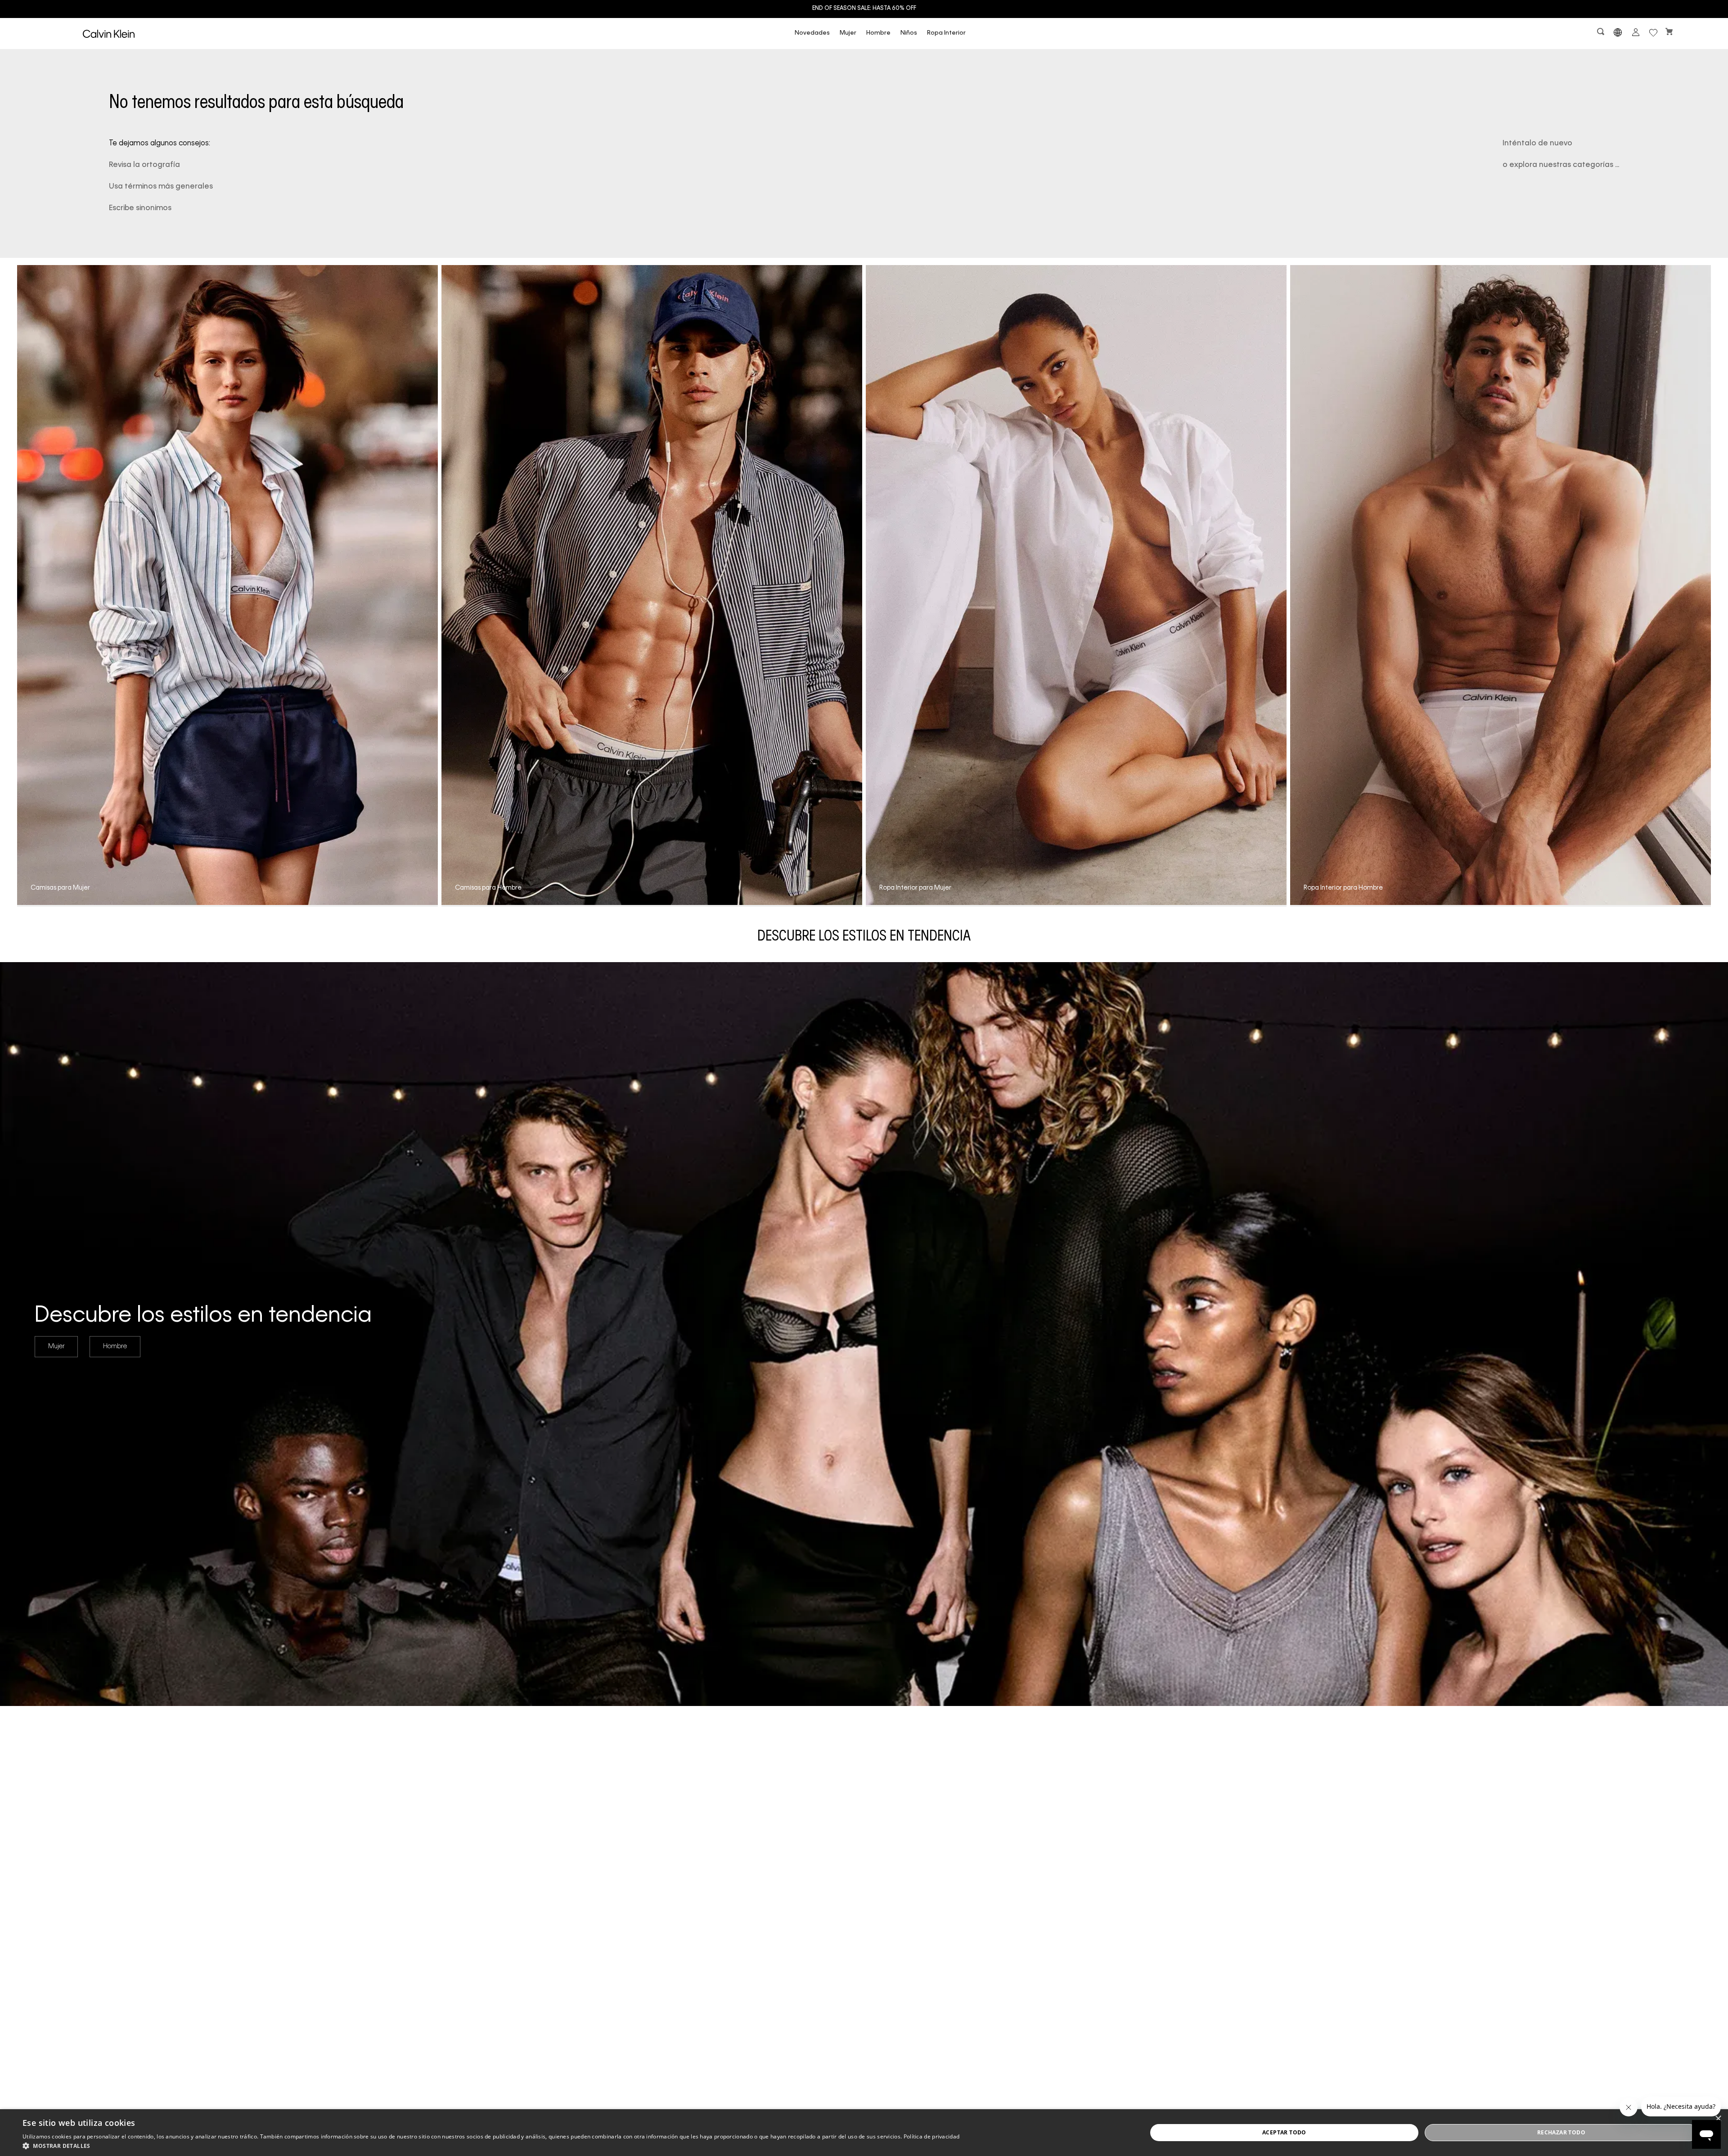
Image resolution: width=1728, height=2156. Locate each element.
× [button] (1718, 2119)
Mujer (848, 33)
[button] (1602, 34)
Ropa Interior (946, 33)
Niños (909, 33)
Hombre (878, 33)
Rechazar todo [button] (1561, 2132)
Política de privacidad (932, 2136)
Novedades (812, 33)
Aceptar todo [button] (1284, 2132)
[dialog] (864, 2133)
